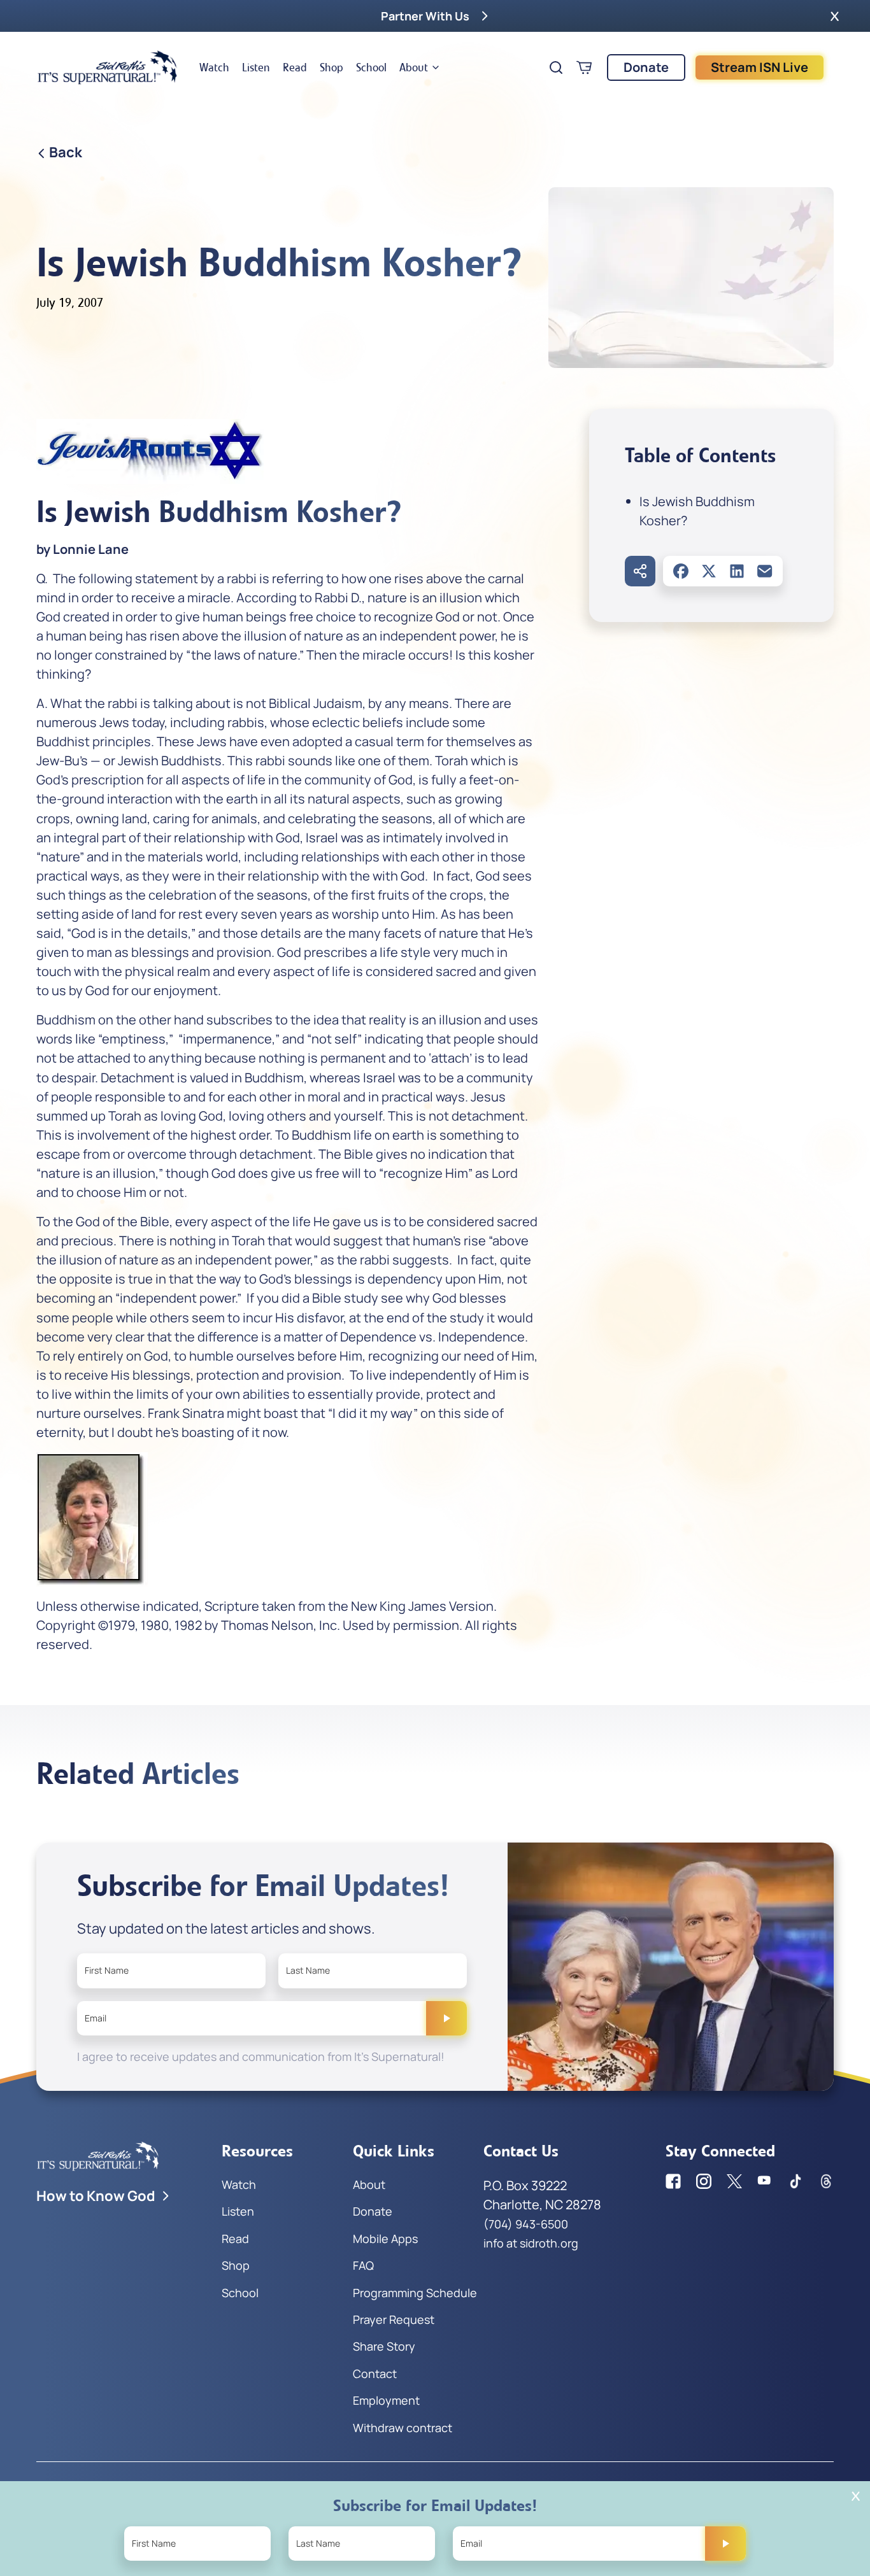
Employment (386, 2400)
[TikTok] (795, 2181)
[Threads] (826, 2181)
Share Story (384, 2346)
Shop (332, 67)
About (414, 67)
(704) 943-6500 (526, 2224)
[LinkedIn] (737, 571)
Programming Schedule (415, 2293)
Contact (375, 2374)
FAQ (363, 2265)
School (371, 67)
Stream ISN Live (759, 67)
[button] (835, 16)
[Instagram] (704, 2181)
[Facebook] (681, 571)
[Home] (108, 67)
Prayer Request (394, 2319)
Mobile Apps (385, 2239)
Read (295, 67)
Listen (256, 67)
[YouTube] (765, 2181)
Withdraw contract (403, 2428)
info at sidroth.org (531, 2243)
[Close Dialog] (856, 2496)
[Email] (765, 571)
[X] (709, 571)
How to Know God (96, 2196)
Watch (214, 67)
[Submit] (446, 2018)
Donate (646, 67)
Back (66, 152)
